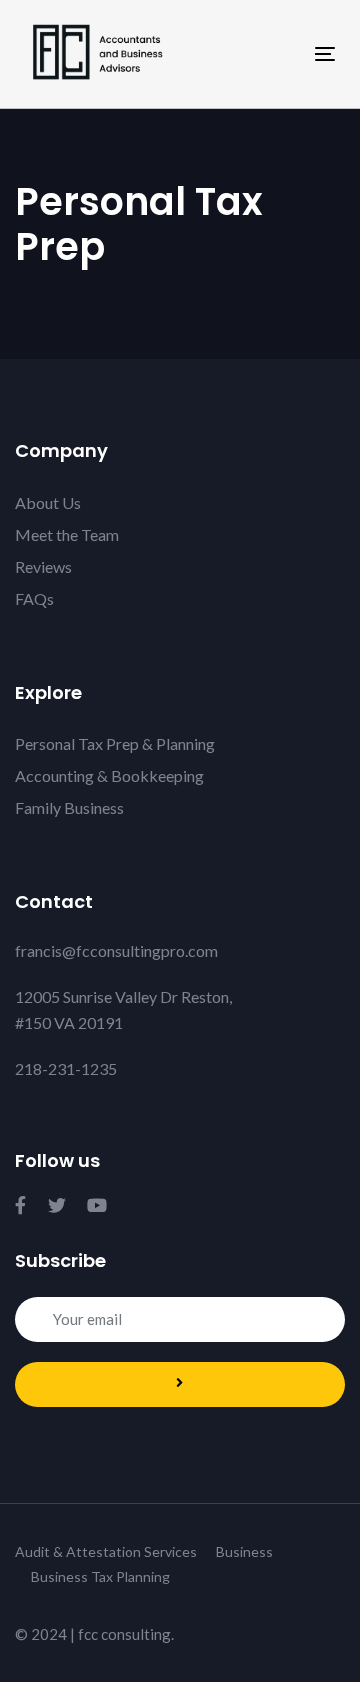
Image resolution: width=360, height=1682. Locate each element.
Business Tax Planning (100, 1576)
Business (244, 1551)
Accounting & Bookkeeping (109, 775)
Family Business (69, 807)
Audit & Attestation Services (106, 1551)
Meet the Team (67, 534)
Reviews (43, 566)
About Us (48, 502)
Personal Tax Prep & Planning (115, 743)
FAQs (34, 598)
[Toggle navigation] (283, 53)
